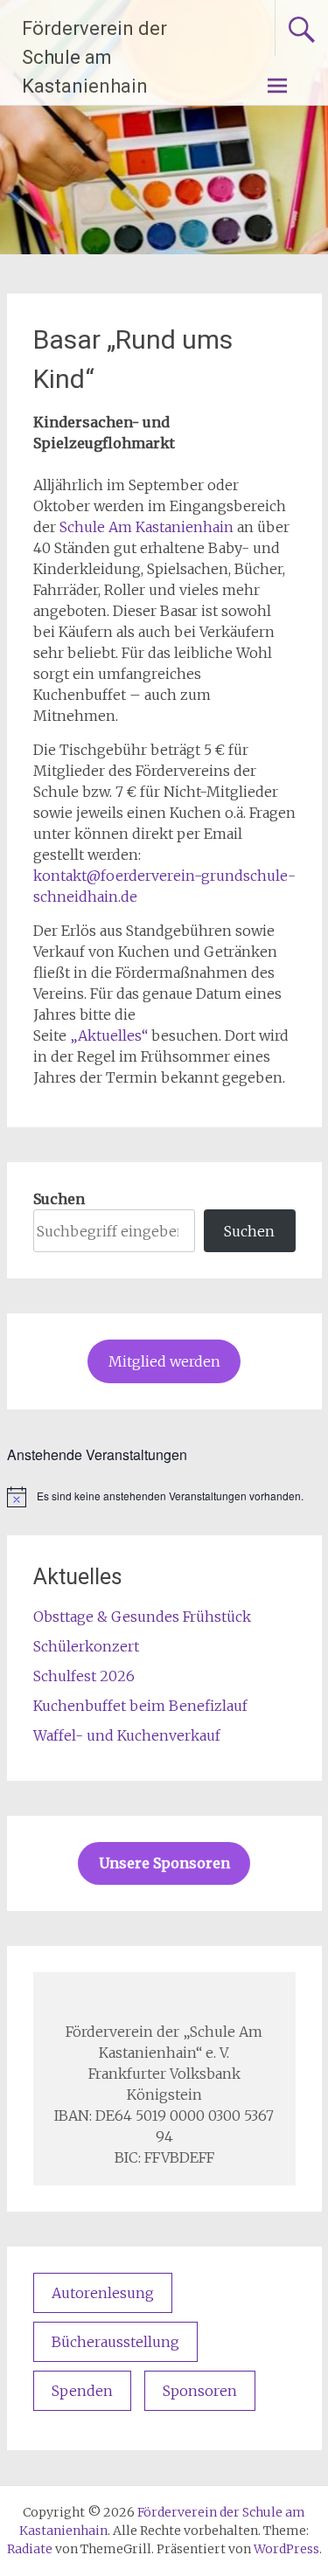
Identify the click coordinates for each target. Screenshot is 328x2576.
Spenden (82, 2391)
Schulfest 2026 (84, 1676)
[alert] (164, 1497)
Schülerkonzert (86, 1646)
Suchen (59, 1199)
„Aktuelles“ (109, 1035)
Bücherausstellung (115, 2342)
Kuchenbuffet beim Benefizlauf (140, 1706)
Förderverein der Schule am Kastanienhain (94, 57)
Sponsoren (200, 2391)
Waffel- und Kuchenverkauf (127, 1735)
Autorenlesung (103, 2293)
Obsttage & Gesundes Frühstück (142, 1617)
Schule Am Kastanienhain (147, 527)
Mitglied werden (164, 1361)
